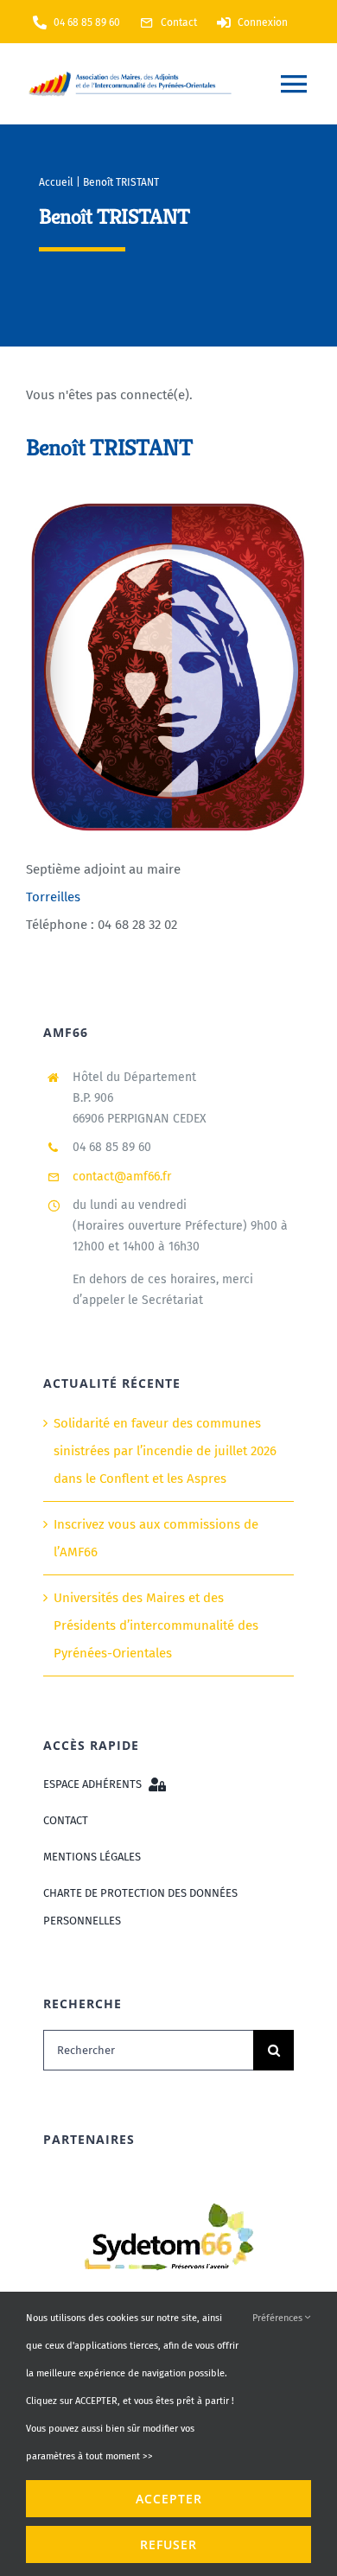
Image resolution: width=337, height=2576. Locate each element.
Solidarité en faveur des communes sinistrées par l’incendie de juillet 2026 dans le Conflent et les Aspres (165, 1451)
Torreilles (53, 896)
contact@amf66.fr (122, 1177)
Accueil (56, 182)
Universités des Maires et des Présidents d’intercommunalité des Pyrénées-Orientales (156, 1625)
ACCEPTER (169, 2499)
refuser (168, 2544)
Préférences (279, 2318)
